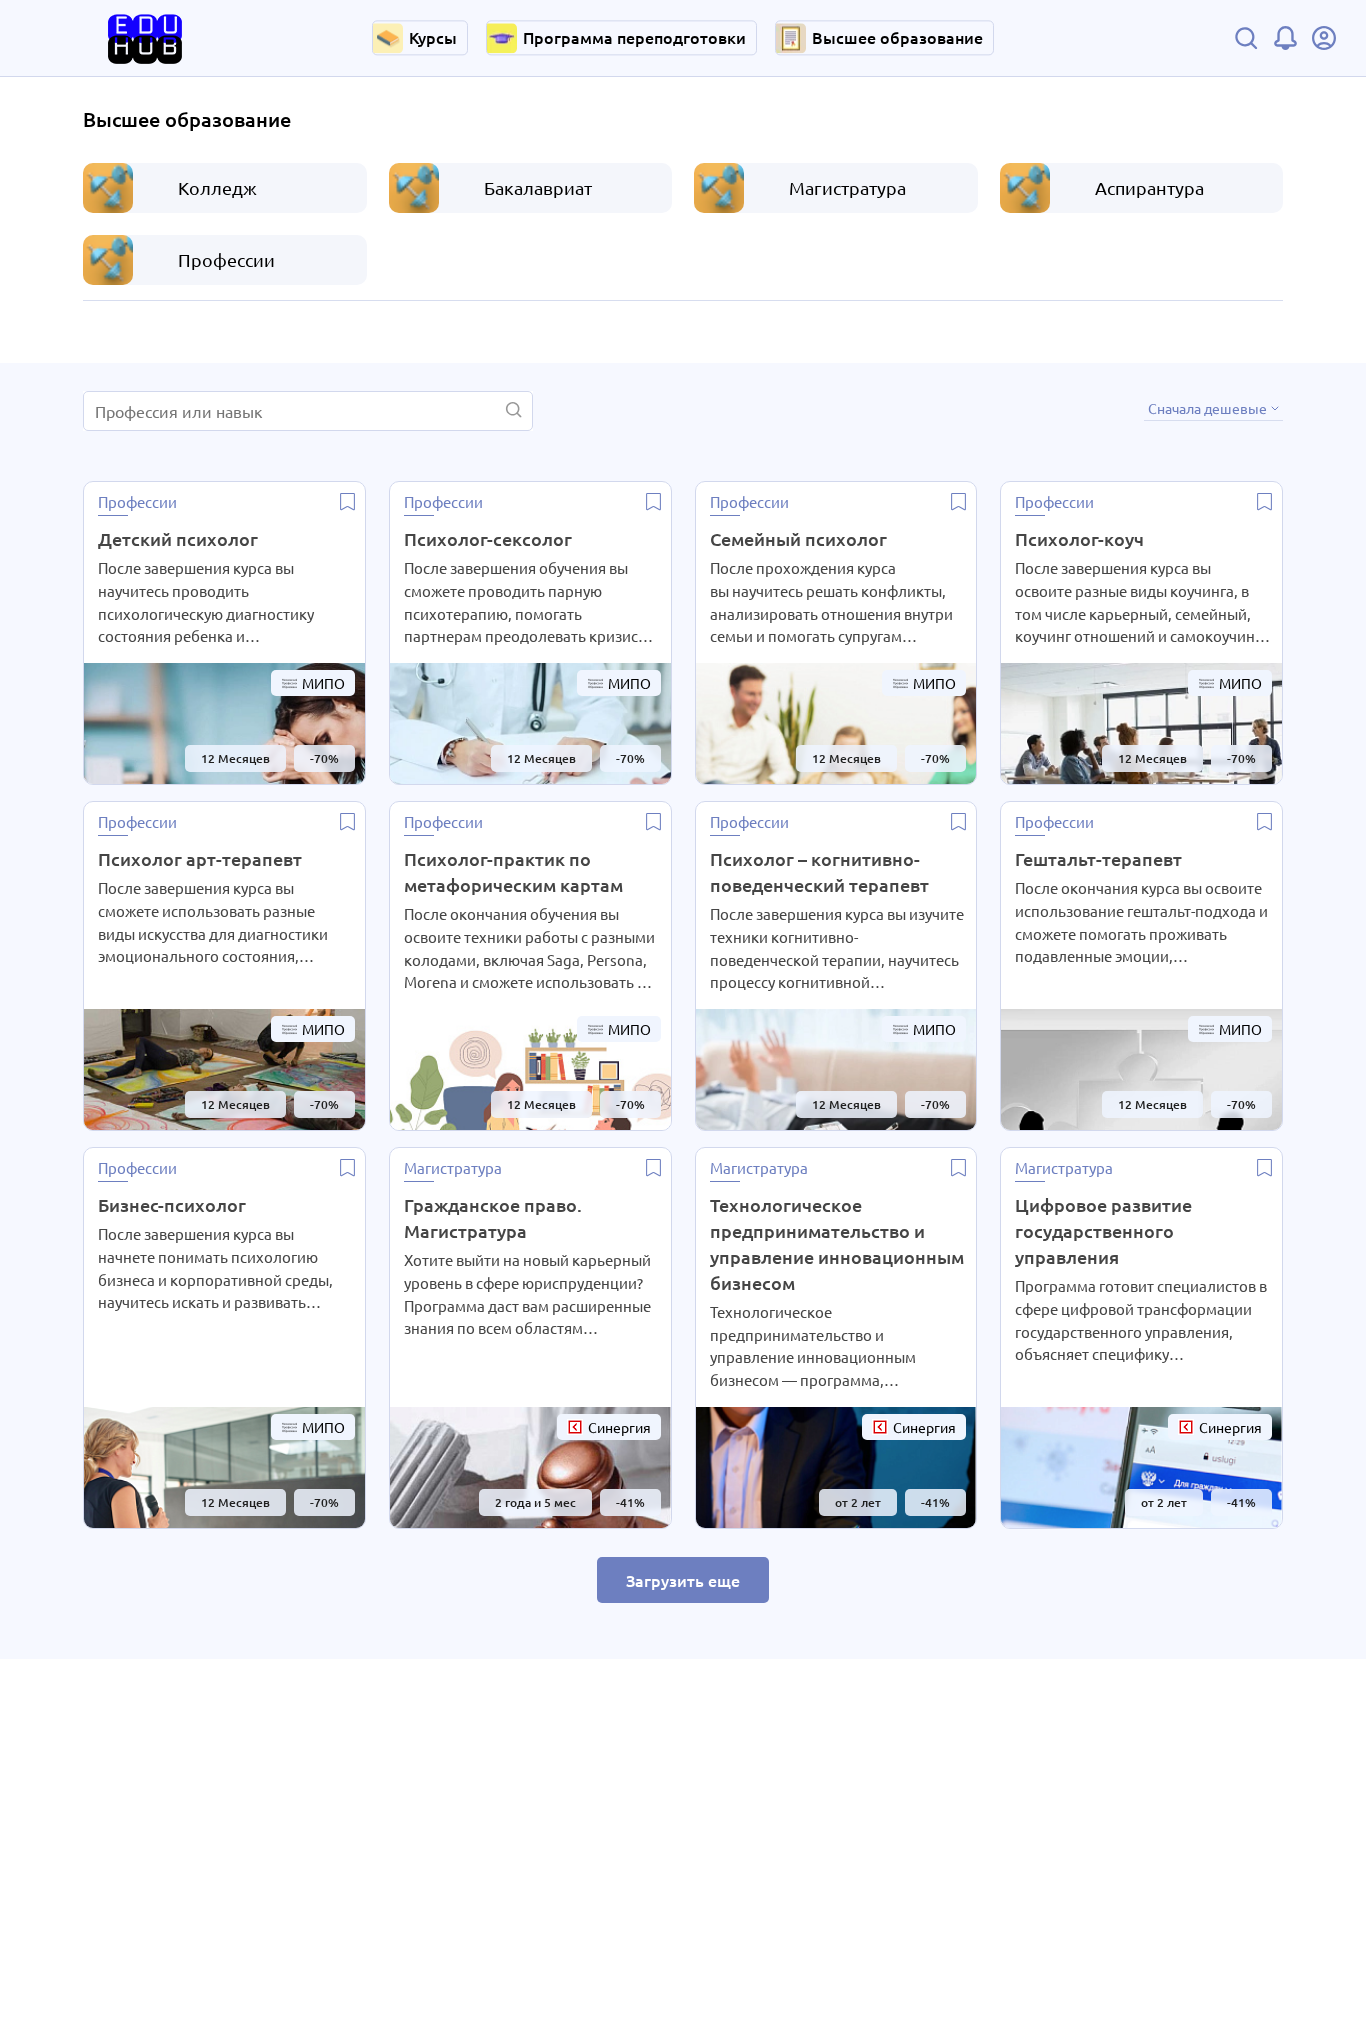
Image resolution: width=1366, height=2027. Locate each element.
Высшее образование (897, 37)
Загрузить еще (683, 1580)
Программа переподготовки (634, 37)
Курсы (433, 37)
